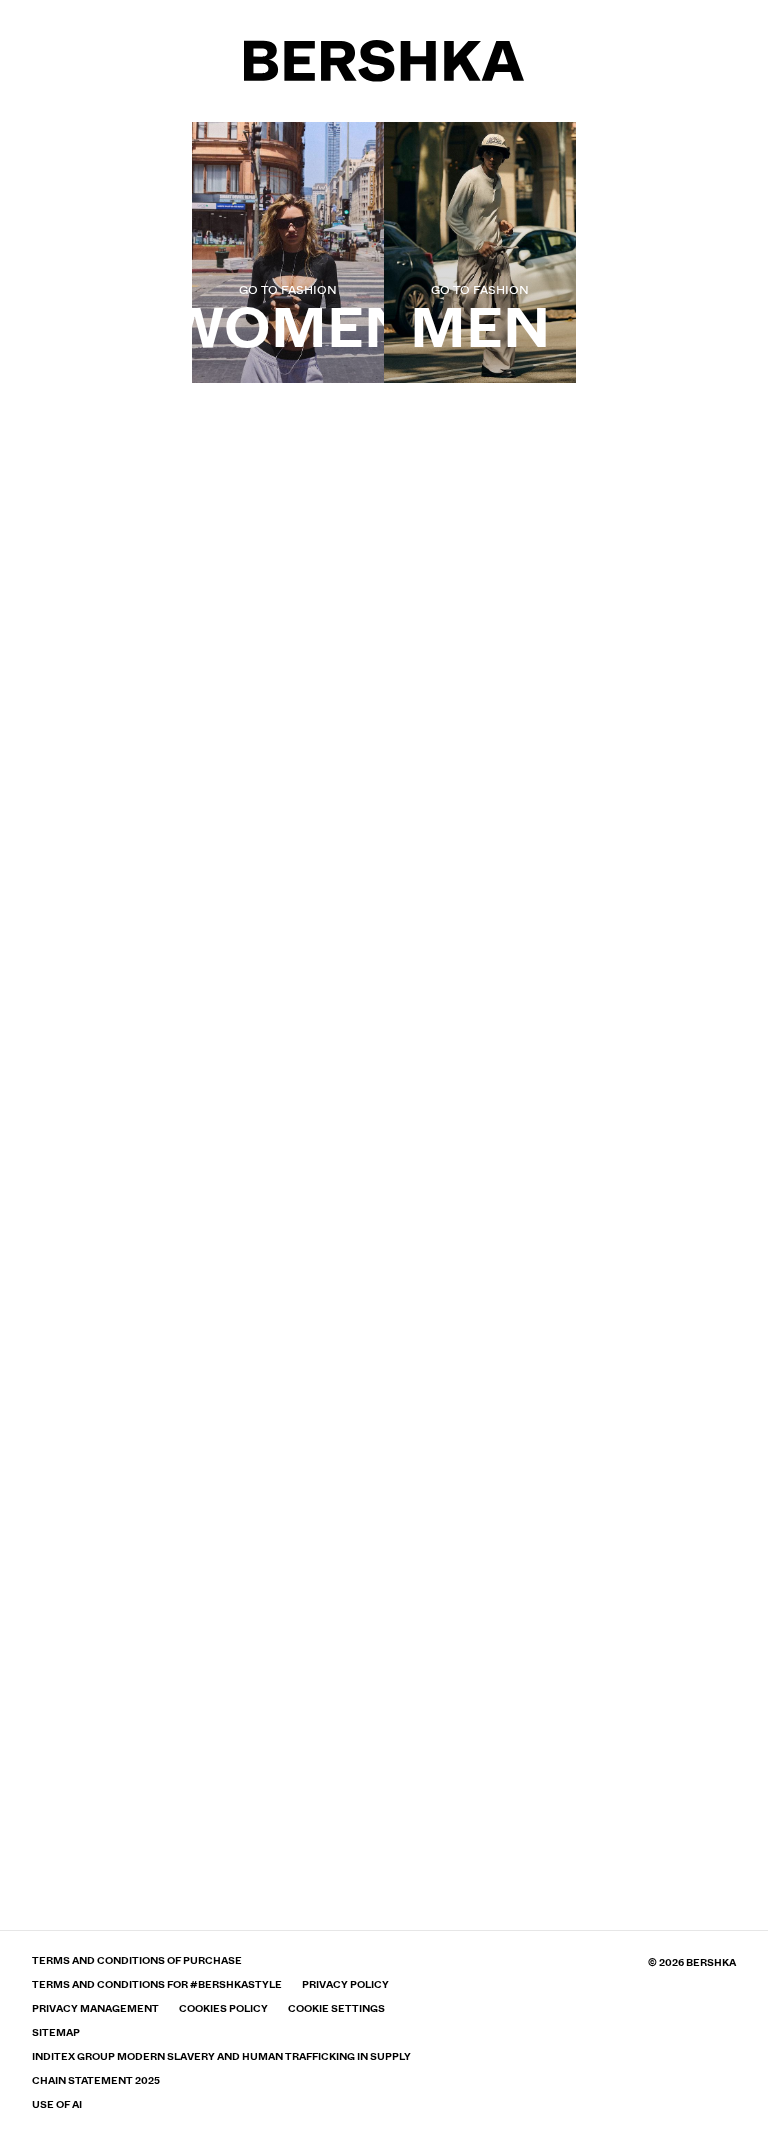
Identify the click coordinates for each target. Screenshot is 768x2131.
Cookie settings (336, 2009)
